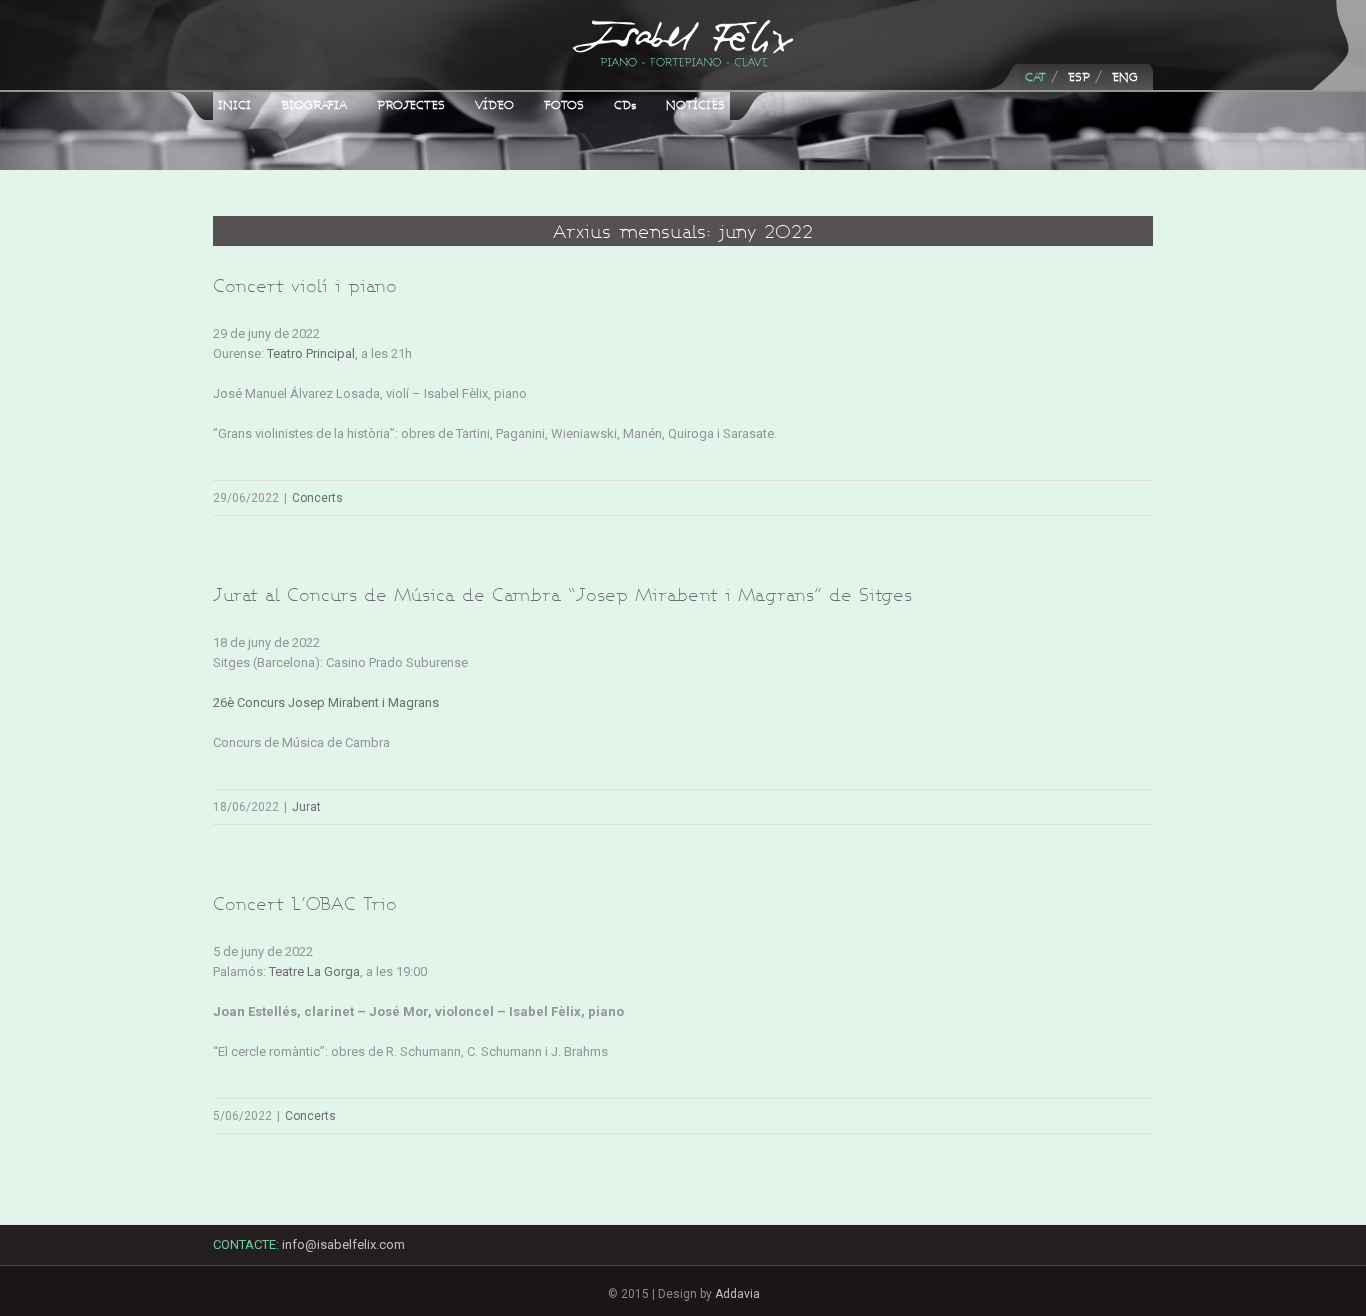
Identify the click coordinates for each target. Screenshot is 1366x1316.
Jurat (306, 807)
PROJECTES (411, 104)
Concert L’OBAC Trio (305, 903)
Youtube (1130, 1259)
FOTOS (564, 104)
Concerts (317, 498)
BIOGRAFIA (314, 104)
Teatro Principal (311, 353)
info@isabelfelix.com (343, 1244)
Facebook (1058, 1249)
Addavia (737, 1294)
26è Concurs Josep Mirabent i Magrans (326, 702)
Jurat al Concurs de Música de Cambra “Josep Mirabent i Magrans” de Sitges (562, 594)
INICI (234, 104)
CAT (1035, 76)
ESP (1079, 76)
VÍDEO (494, 104)
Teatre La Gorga (314, 971)
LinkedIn (1094, 1253)
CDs (625, 104)
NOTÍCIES (695, 104)
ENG (1125, 76)
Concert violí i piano (305, 285)
